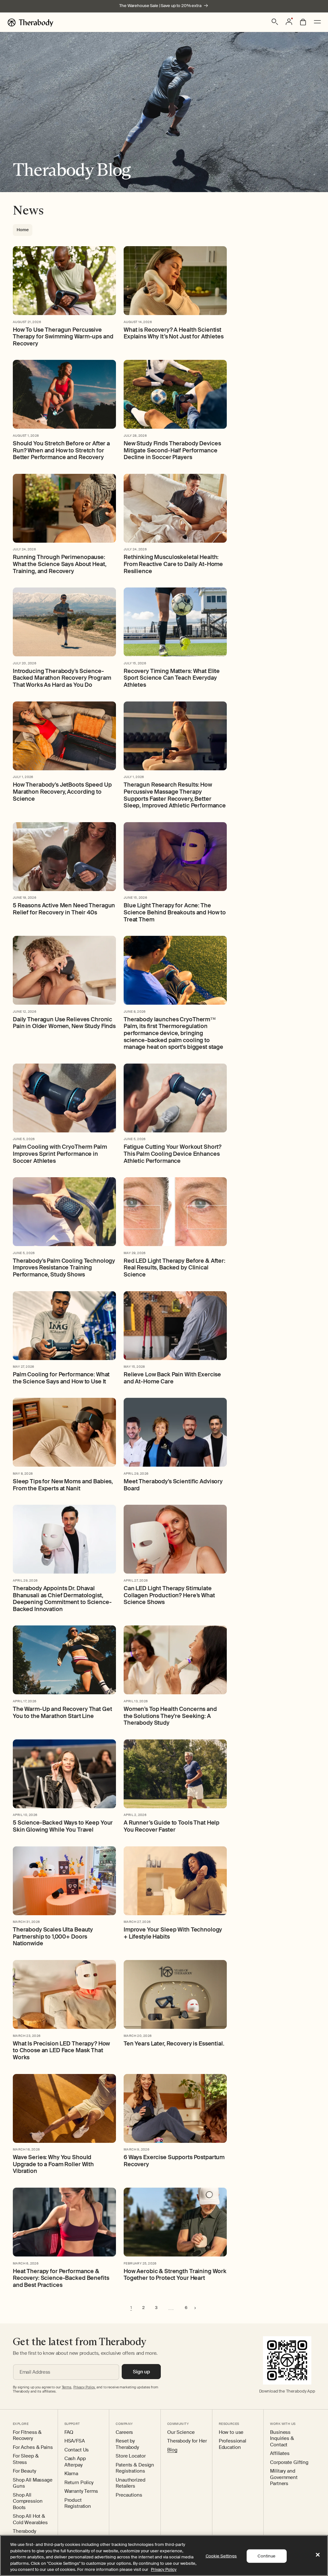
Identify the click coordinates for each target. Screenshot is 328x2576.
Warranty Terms (81, 2491)
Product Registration (78, 2503)
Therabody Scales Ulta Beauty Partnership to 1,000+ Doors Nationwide (53, 1937)
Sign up (141, 2372)
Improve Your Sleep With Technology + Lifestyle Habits (173, 1933)
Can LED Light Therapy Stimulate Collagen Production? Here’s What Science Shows (169, 1596)
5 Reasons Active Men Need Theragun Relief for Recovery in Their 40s (64, 909)
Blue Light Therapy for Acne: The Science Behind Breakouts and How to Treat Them (175, 913)
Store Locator (131, 2456)
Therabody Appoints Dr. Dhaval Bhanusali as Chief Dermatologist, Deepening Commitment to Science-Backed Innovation (62, 1599)
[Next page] (195, 2308)
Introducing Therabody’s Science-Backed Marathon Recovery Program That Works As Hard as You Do (62, 678)
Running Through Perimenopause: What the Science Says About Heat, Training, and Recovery (59, 564)
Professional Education (233, 2444)
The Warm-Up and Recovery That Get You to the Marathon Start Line (62, 1713)
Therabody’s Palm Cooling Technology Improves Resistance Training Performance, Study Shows (64, 1268)
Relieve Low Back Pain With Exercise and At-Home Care (172, 1378)
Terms (67, 2387)
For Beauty (25, 2471)
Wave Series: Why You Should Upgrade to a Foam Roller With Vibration (53, 2164)
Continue (266, 2556)
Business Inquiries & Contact (282, 2439)
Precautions (129, 2495)
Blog (172, 2450)
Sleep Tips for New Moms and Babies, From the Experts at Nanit (63, 1485)
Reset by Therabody (127, 2444)
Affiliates (280, 2454)
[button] (275, 22)
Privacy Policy (164, 2569)
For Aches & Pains (33, 2447)
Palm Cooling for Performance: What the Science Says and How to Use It (61, 1378)
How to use (231, 2432)
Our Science (181, 2432)
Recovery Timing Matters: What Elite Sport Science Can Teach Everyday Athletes (172, 678)
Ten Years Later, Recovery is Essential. (174, 2044)
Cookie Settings (221, 2556)
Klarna (71, 2474)
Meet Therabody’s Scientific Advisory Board (173, 1485)
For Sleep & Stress (26, 2459)
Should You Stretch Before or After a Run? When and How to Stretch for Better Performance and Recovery (61, 451)
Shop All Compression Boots (28, 2501)
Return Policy (79, 2483)
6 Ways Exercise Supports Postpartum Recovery (174, 2161)
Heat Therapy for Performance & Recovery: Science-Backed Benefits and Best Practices (61, 2278)
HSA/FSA (75, 2441)
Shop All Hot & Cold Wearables (30, 2519)
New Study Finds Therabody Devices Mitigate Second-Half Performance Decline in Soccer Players (172, 451)
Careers (124, 2432)
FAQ (69, 2432)
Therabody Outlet (25, 2535)
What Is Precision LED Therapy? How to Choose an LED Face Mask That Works (61, 2051)
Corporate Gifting (289, 2463)
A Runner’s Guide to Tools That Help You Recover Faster (172, 1826)
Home (23, 230)
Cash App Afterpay (75, 2462)
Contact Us (77, 2450)
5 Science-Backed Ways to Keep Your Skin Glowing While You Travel (63, 1826)
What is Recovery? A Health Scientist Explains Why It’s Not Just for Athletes (174, 333)
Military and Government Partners (284, 2477)
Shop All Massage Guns (33, 2483)
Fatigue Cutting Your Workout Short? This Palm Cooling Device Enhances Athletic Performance (172, 1154)
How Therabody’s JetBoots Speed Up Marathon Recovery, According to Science (62, 792)
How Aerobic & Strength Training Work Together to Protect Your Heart (175, 2275)
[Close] (318, 2555)
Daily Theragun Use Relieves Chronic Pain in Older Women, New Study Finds (64, 1023)
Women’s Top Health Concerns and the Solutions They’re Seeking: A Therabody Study (170, 1716)
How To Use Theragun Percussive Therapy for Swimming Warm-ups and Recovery (63, 337)
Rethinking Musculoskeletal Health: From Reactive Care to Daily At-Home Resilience (173, 564)
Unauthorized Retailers (130, 2483)
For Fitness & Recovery (27, 2436)
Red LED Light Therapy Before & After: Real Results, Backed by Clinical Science (174, 1268)
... (171, 2308)
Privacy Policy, (84, 2387)
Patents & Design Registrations (135, 2468)
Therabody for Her (187, 2441)
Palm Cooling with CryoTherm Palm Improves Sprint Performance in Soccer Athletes (60, 1154)
